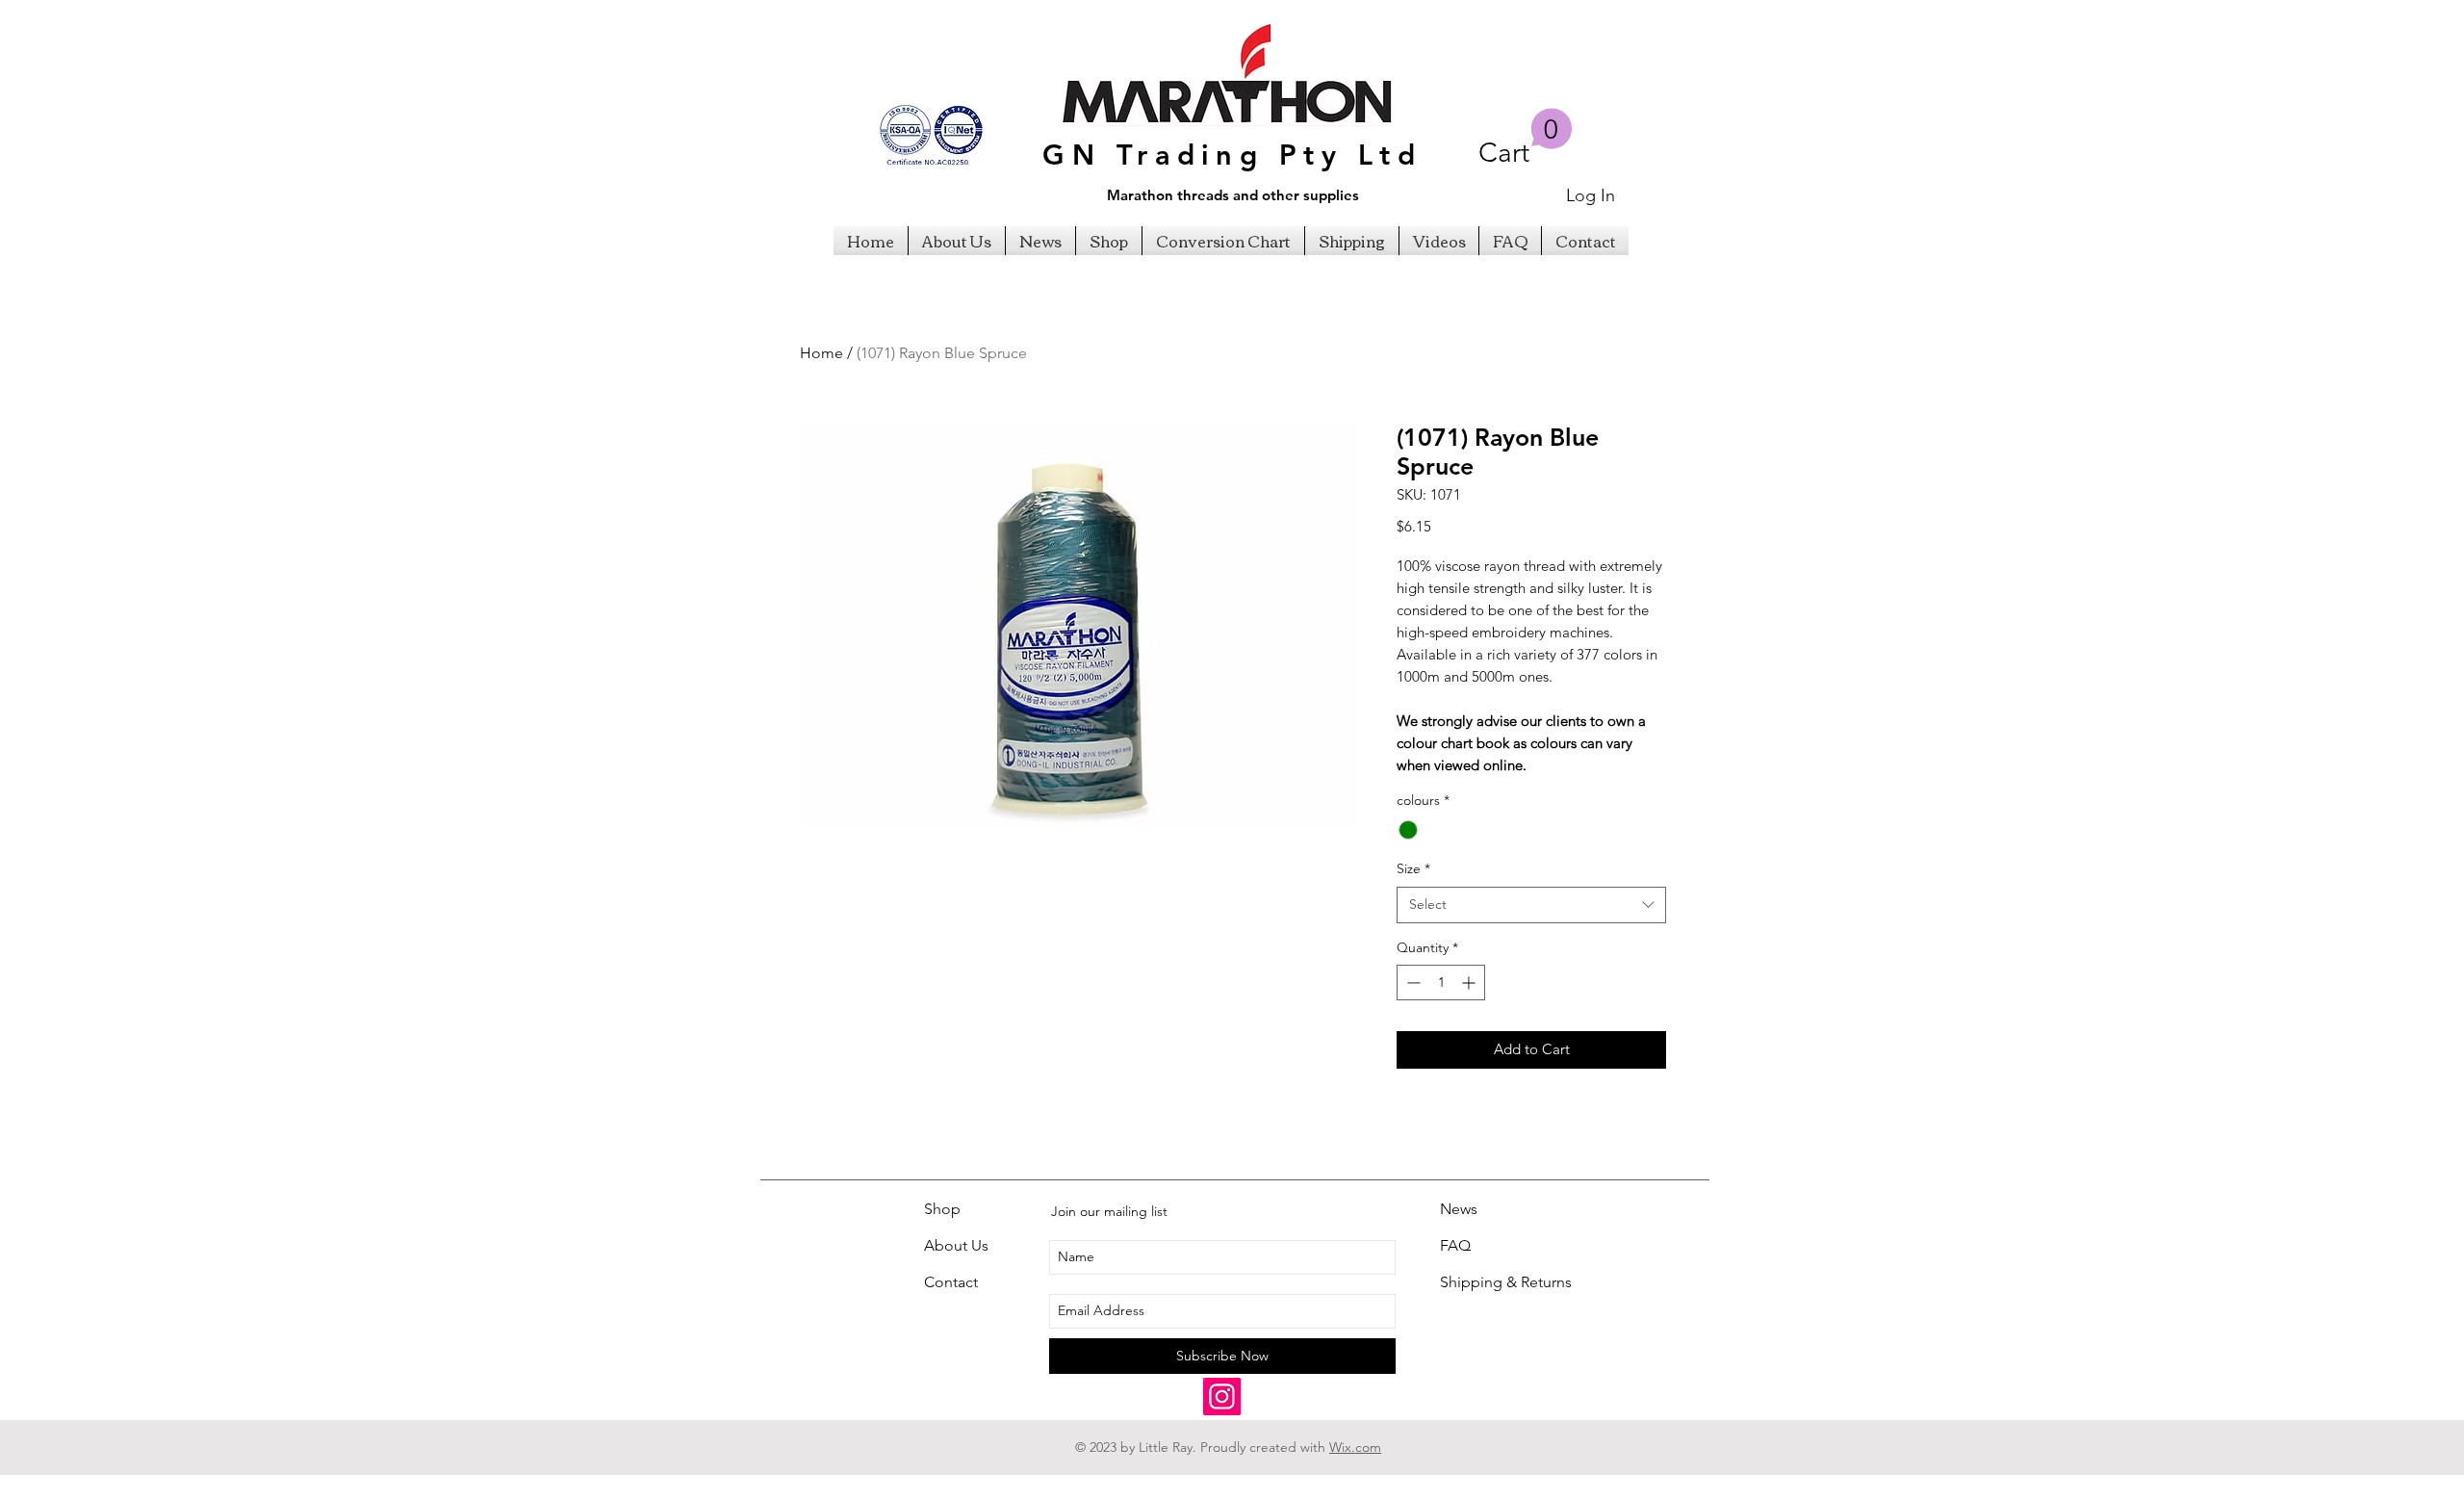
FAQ (1455, 1245)
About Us (956, 1245)
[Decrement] (1412, 983)
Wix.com (1355, 1447)
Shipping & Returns (1506, 1282)
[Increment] (1470, 983)
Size (1413, 868)
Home (821, 353)
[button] (1526, 138)
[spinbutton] (1441, 983)
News (1459, 1209)
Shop (942, 1209)
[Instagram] (1222, 1397)
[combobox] (1531, 905)
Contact (951, 1282)
